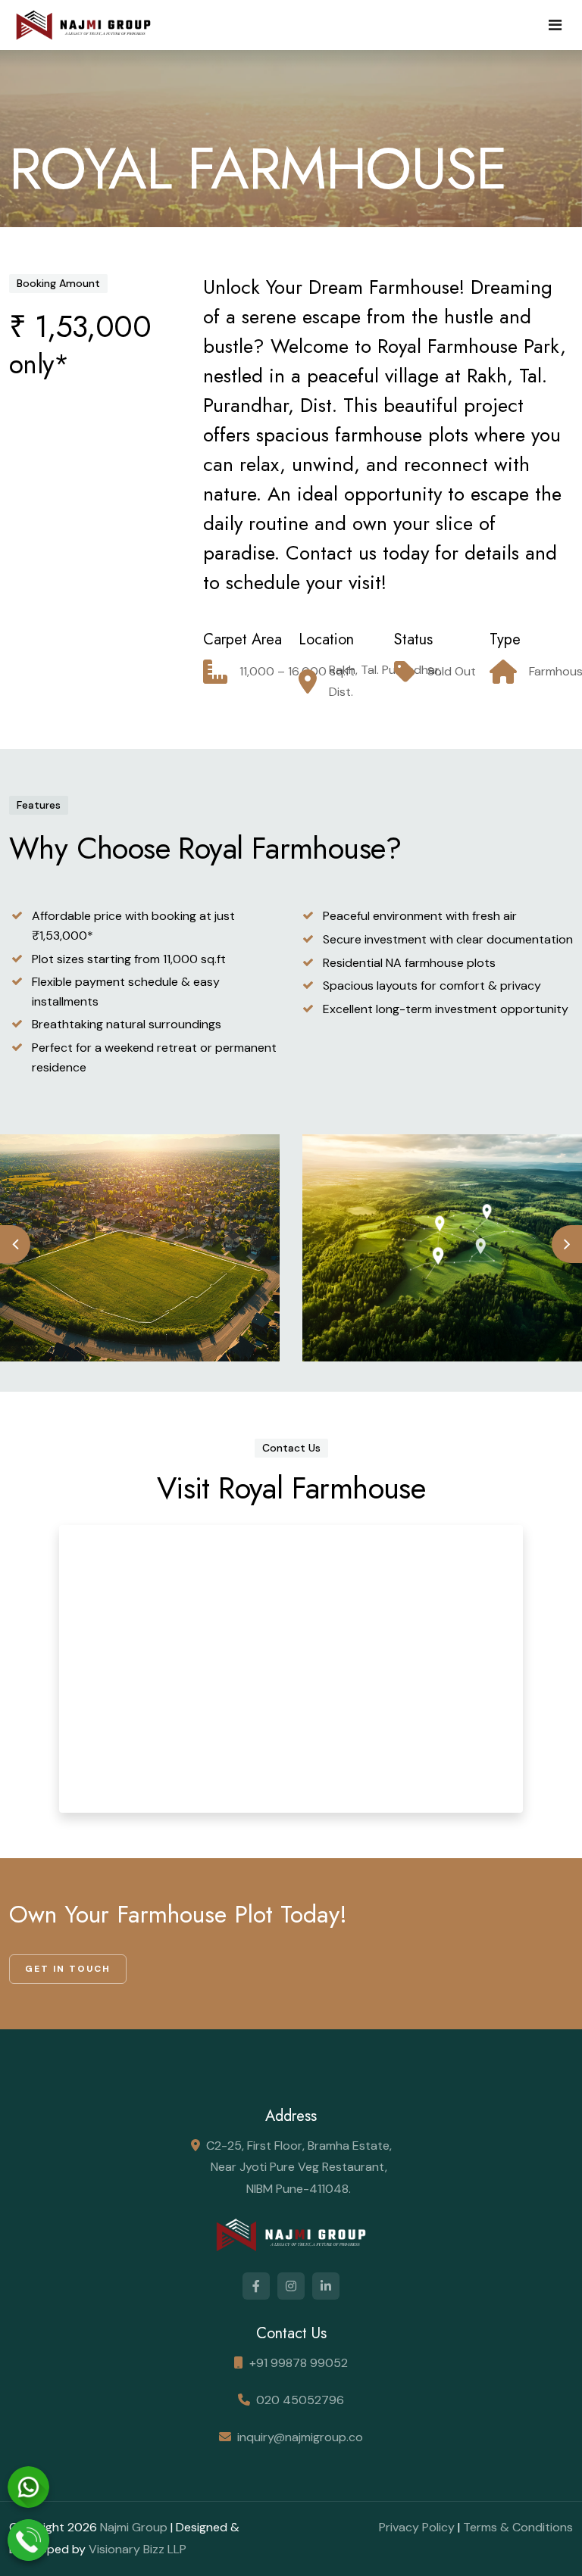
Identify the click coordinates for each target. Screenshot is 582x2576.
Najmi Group (134, 2527)
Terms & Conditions (518, 2527)
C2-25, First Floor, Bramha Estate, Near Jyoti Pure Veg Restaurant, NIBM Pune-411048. (299, 2167)
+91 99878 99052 (299, 2363)
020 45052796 (300, 2400)
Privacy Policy (417, 2527)
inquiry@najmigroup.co (300, 2437)
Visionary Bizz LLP (138, 2549)
